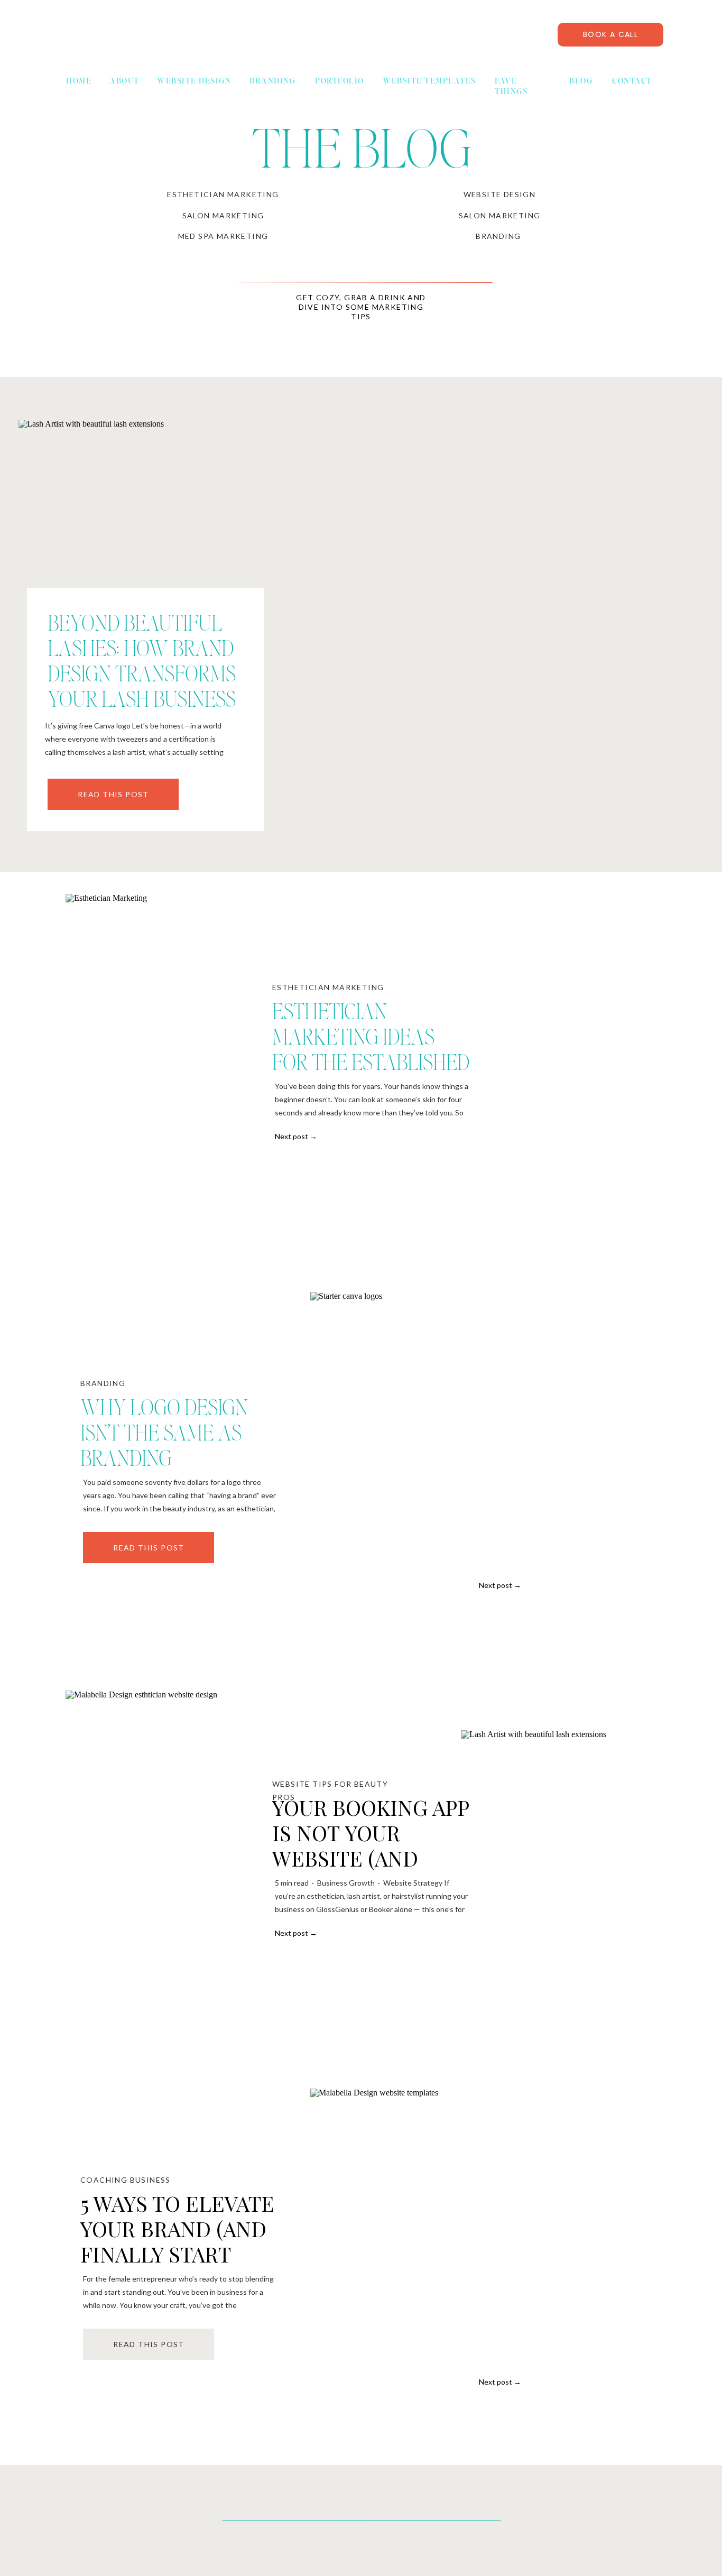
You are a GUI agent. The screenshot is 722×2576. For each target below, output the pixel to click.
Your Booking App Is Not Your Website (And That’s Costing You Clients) (371, 1858)
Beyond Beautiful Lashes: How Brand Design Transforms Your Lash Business (142, 660)
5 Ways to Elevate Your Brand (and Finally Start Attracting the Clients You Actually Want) (177, 2266)
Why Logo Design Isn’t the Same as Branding (164, 1432)
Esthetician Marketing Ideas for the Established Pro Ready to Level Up (371, 1061)
